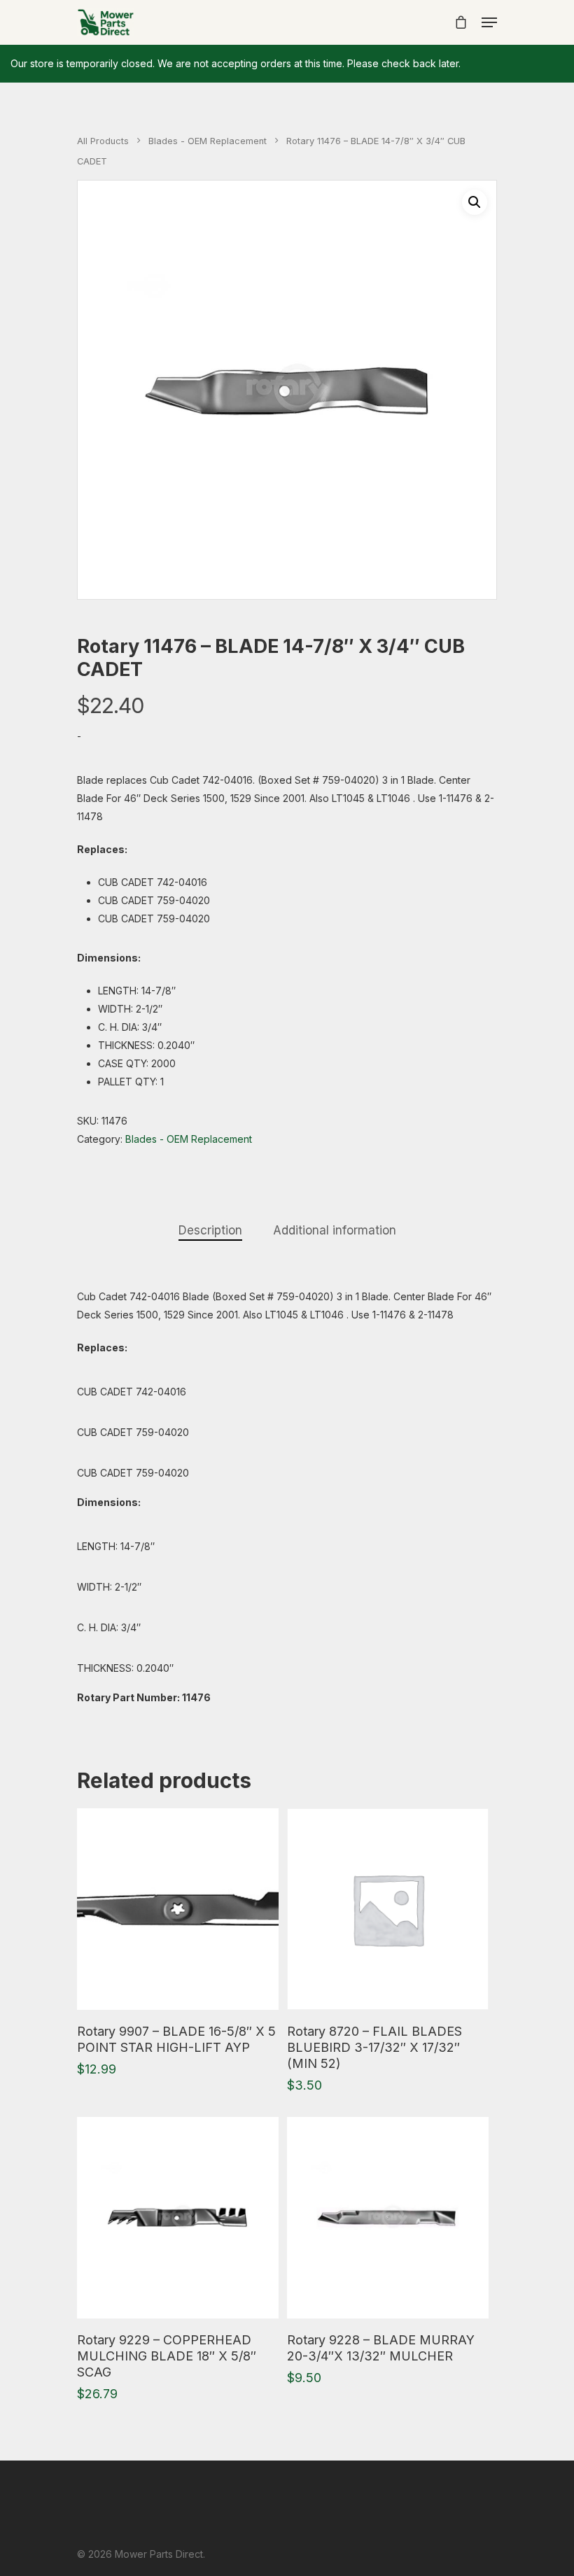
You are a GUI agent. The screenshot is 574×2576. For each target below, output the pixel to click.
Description (210, 1230)
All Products (103, 141)
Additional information (335, 1230)
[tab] (210, 1231)
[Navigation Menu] (489, 22)
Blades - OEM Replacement (208, 141)
